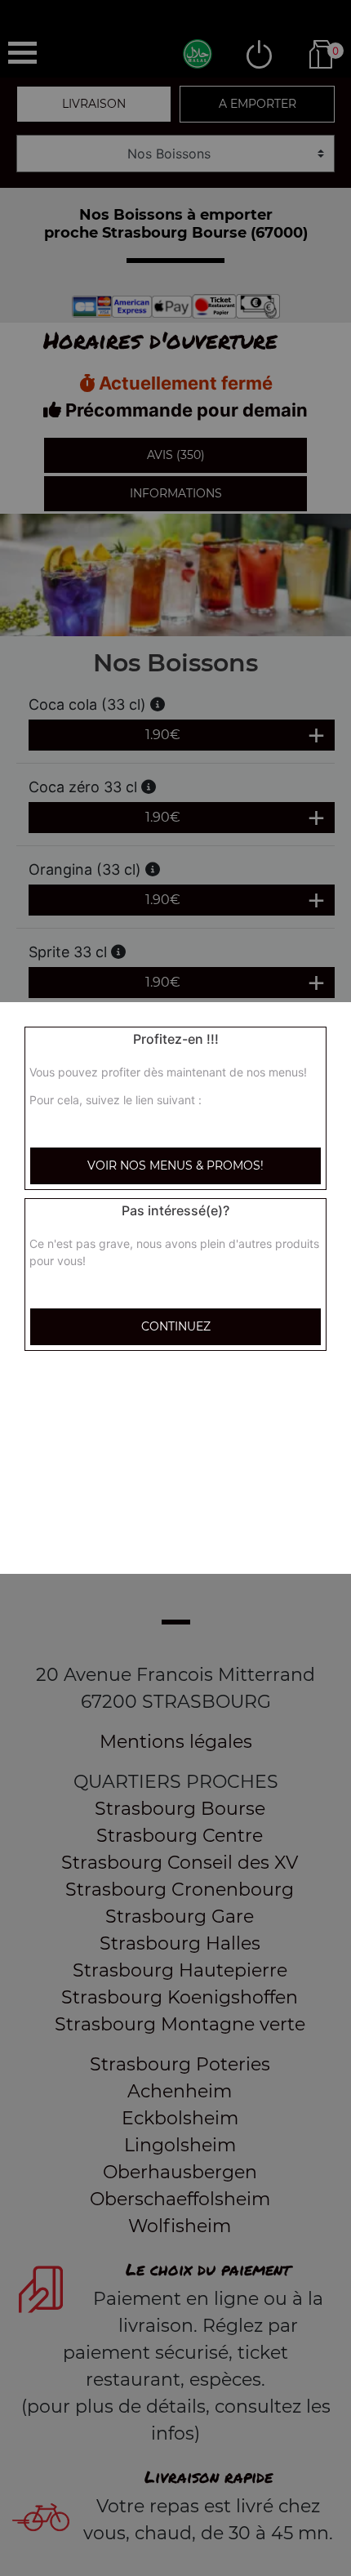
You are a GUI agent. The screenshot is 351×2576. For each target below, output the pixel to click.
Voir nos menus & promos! (175, 1165)
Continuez (176, 1326)
